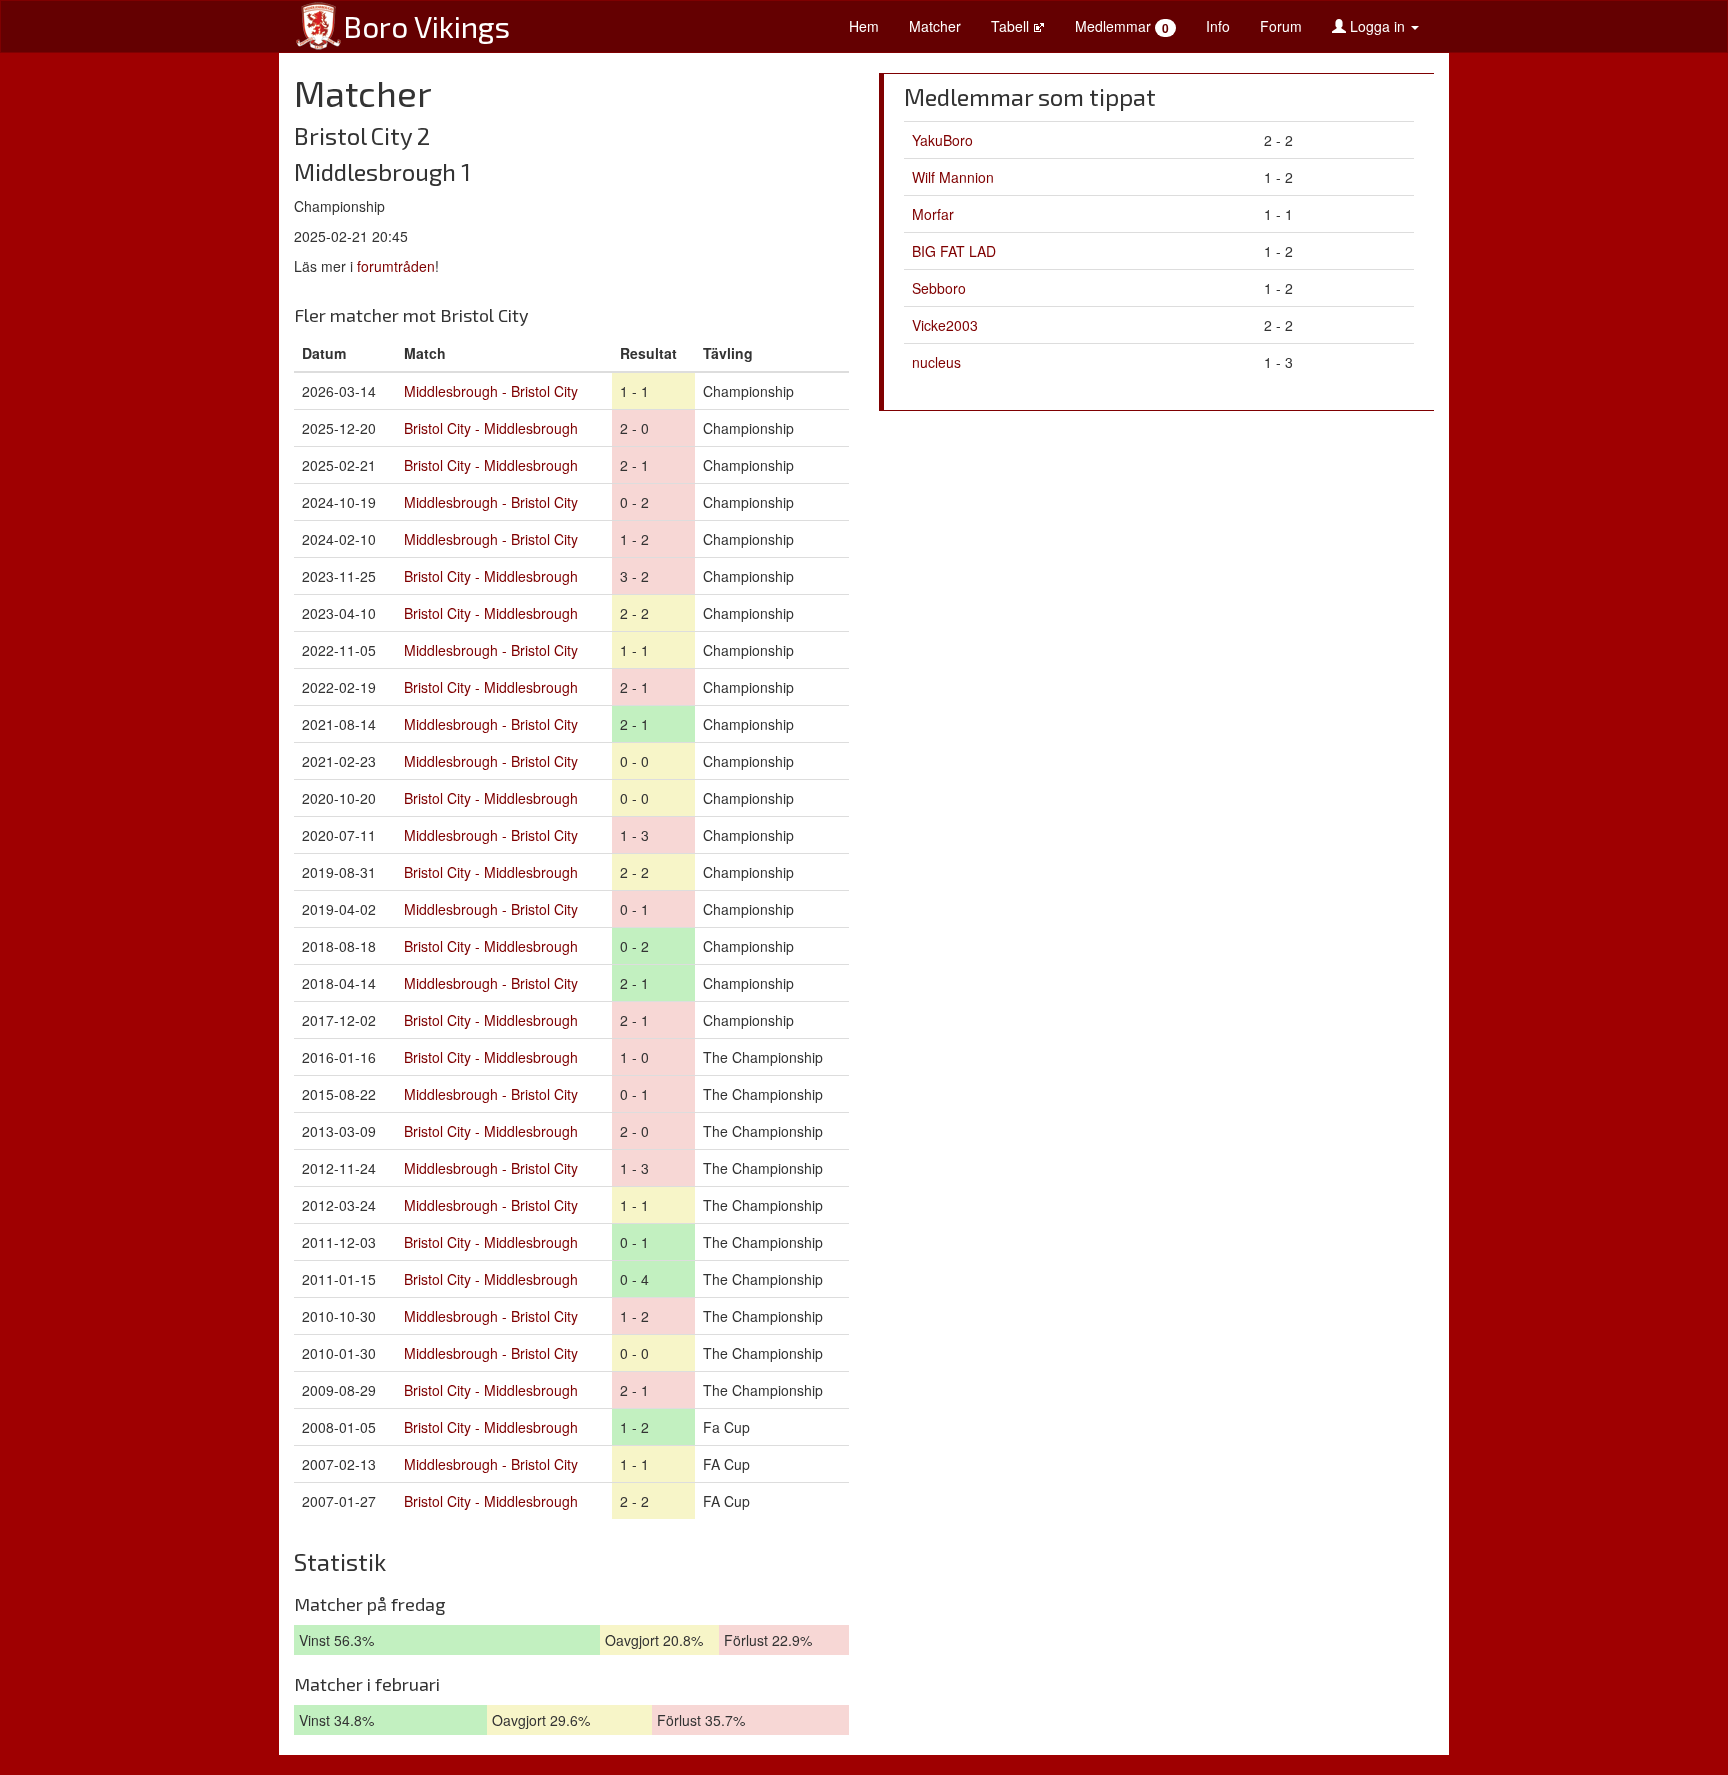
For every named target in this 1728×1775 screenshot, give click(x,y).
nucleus (936, 362)
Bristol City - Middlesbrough (491, 428)
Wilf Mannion (953, 177)
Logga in (1377, 26)
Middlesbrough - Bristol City (491, 391)
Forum (1281, 26)
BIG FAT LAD (954, 251)
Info (1218, 26)
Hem (864, 26)
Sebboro (939, 288)
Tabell (1012, 26)
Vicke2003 (945, 325)
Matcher (935, 26)
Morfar (933, 214)
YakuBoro (942, 140)
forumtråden (396, 266)
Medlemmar (1122, 26)
